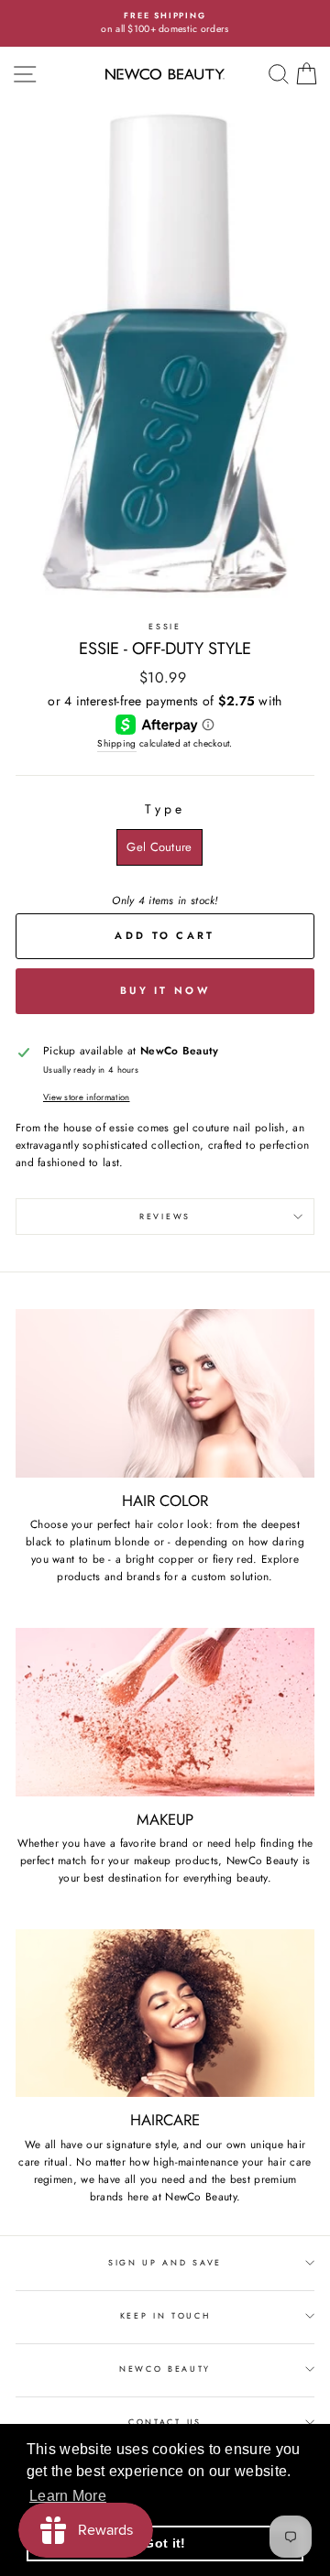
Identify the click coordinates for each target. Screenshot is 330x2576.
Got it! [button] (165, 2543)
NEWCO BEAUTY (165, 2369)
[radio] (159, 847)
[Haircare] (165, 2013)
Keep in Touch (165, 2315)
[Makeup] (165, 1712)
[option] (165, 23)
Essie (165, 626)
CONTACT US (165, 2422)
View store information (87, 1097)
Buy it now (165, 990)
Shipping (116, 743)
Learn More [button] (68, 2496)
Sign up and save (165, 2262)
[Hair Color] (165, 1393)
